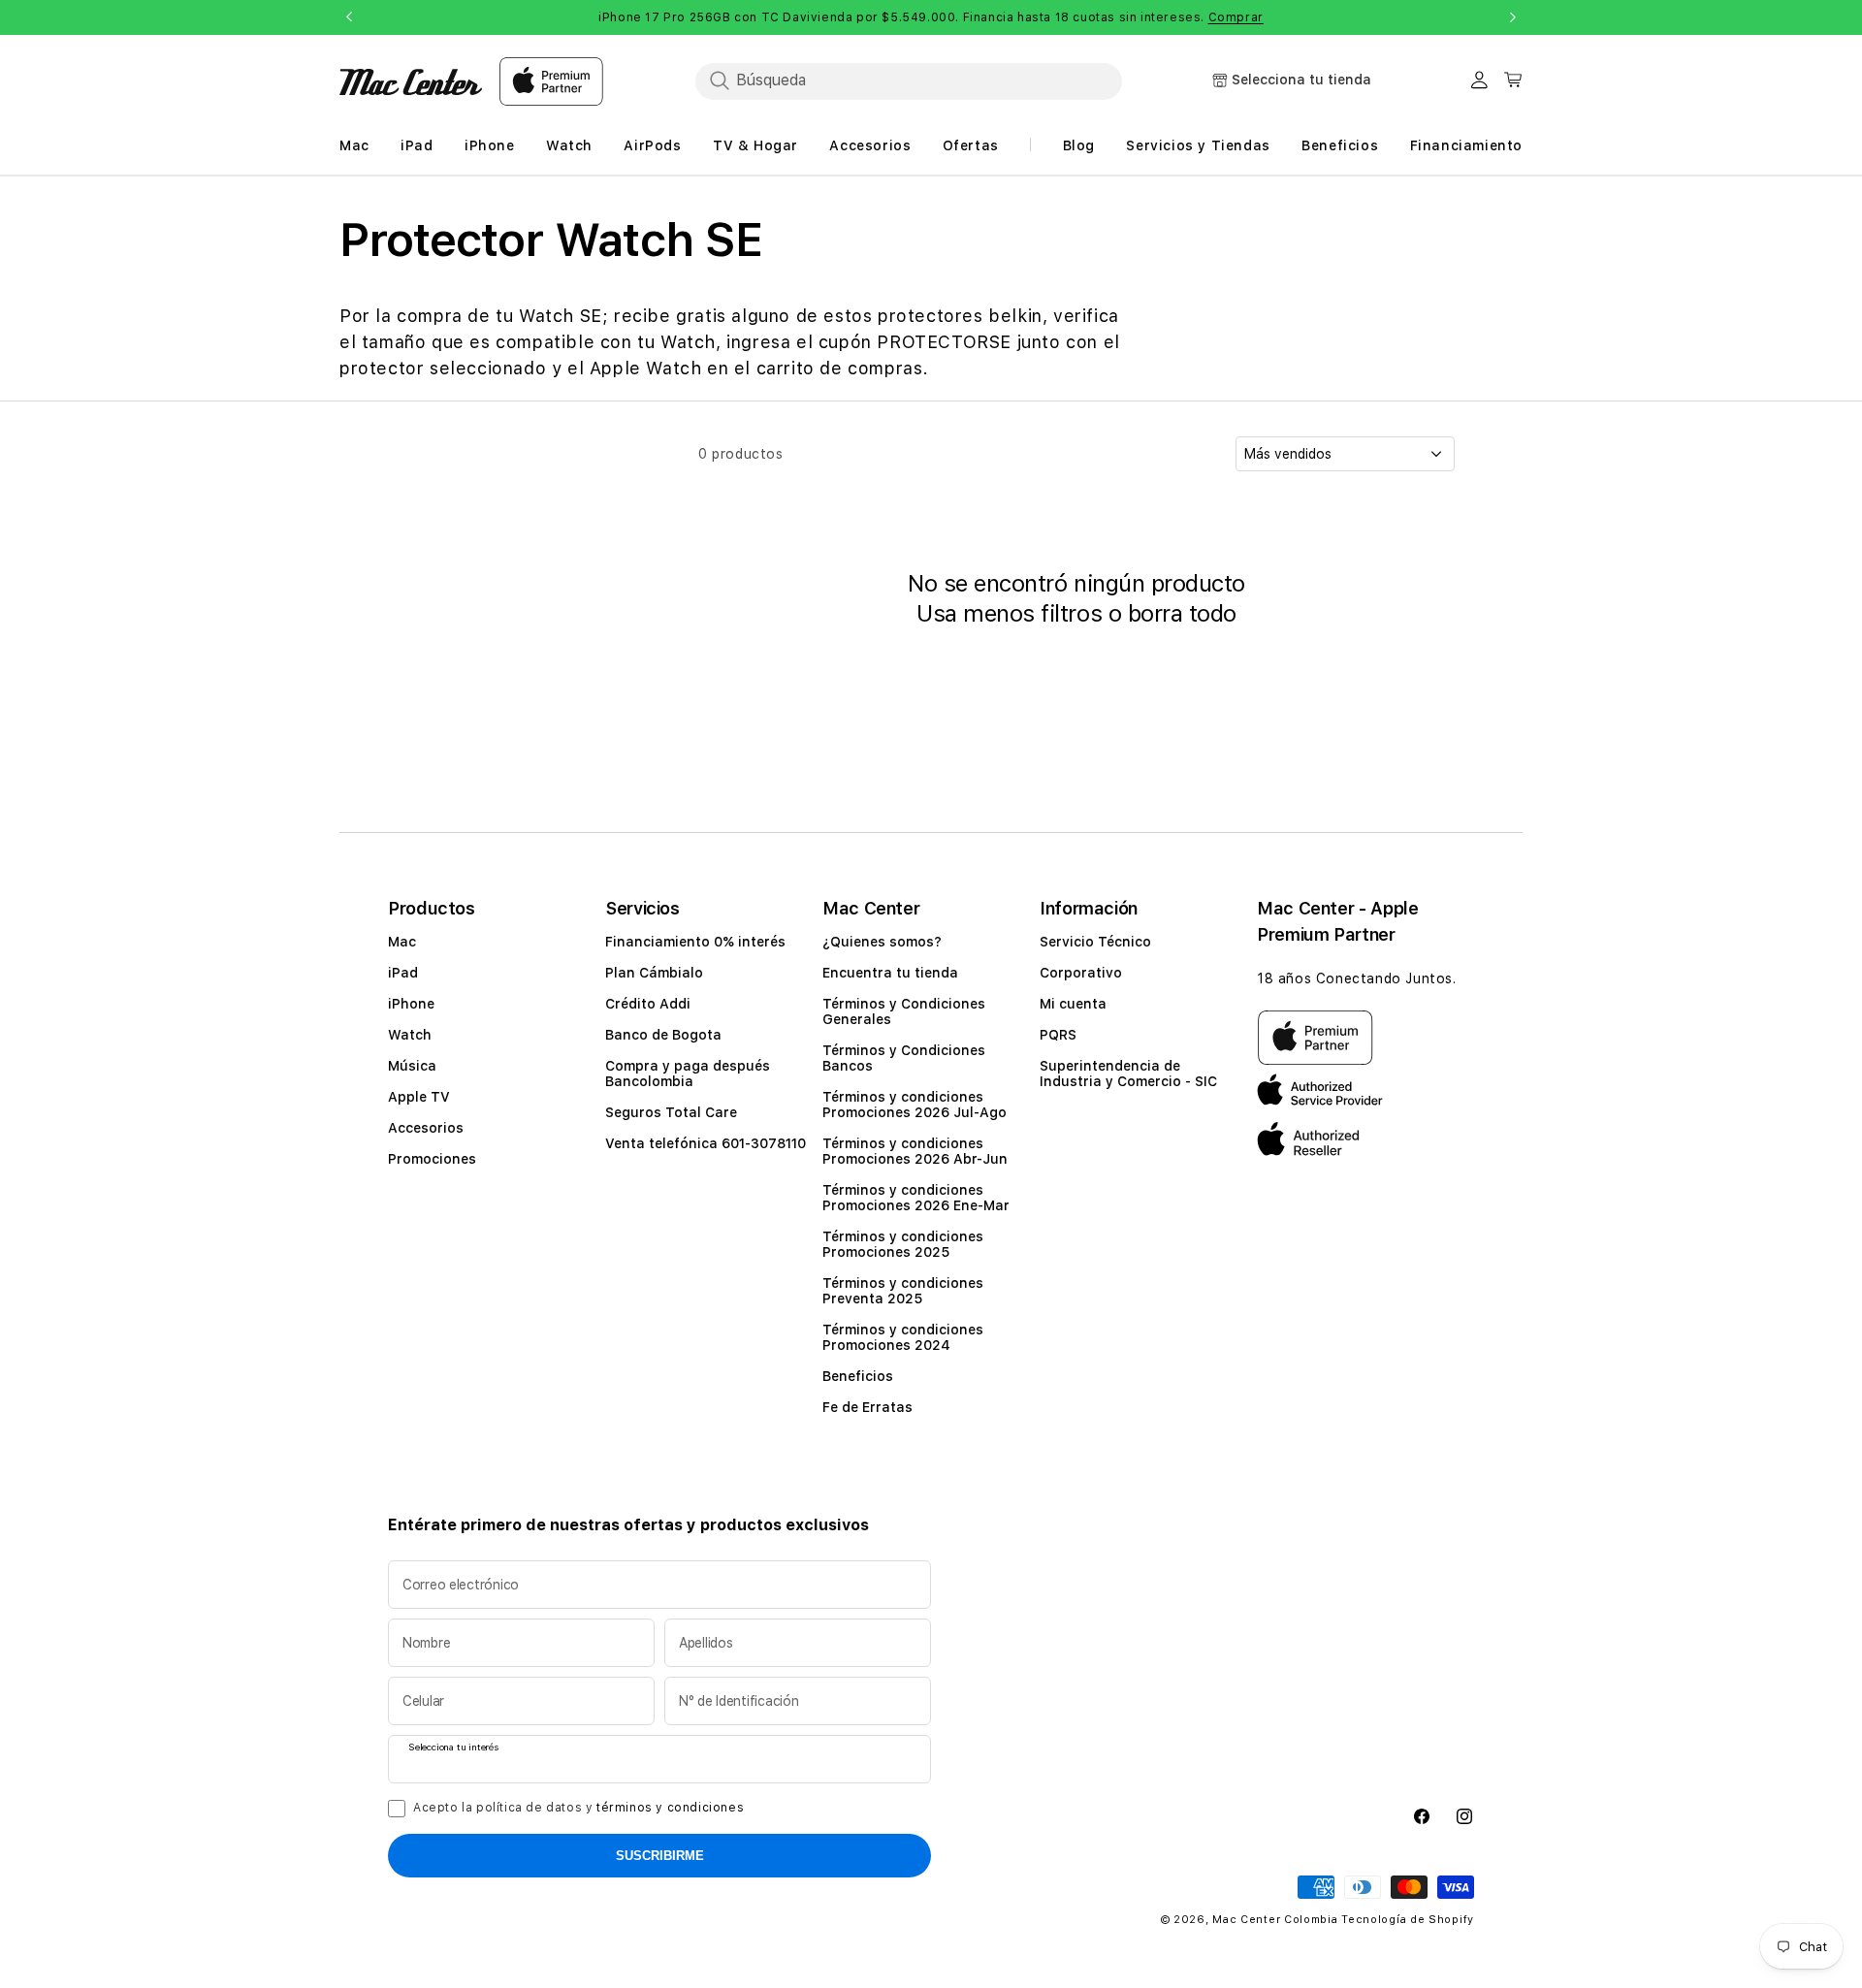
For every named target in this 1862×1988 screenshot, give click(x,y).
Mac (402, 942)
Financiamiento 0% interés (695, 942)
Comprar (1236, 17)
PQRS (1058, 1035)
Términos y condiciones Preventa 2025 (903, 1291)
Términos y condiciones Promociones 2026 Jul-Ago (915, 1105)
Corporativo (1081, 973)
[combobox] (909, 80)
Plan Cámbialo (654, 973)
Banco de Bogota (663, 1035)
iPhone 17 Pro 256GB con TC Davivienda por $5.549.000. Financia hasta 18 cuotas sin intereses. (931, 17)
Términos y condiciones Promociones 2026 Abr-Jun (915, 1151)
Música (412, 1066)
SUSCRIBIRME (660, 1856)
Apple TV (419, 1097)
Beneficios (858, 1376)
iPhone (411, 1004)
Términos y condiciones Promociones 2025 (903, 1244)
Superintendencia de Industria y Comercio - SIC (1128, 1074)
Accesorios (426, 1128)
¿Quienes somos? (882, 942)
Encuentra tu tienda (890, 973)
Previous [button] (349, 17)
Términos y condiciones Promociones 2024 (903, 1337)
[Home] (411, 82)
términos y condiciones (670, 1808)
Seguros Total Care (671, 1112)
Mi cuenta (1073, 1004)
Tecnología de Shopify (1408, 1920)
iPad (403, 973)
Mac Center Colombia (1275, 1920)
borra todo (1182, 613)
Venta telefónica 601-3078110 (706, 1143)
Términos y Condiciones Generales (904, 1011)
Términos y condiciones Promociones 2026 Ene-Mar (916, 1198)
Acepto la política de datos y (578, 1808)
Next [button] (1513, 17)
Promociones (432, 1159)
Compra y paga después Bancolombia (688, 1074)
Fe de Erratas (867, 1407)
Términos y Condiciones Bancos (904, 1058)
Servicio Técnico (1095, 942)
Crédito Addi (648, 1004)
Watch (410, 1035)
